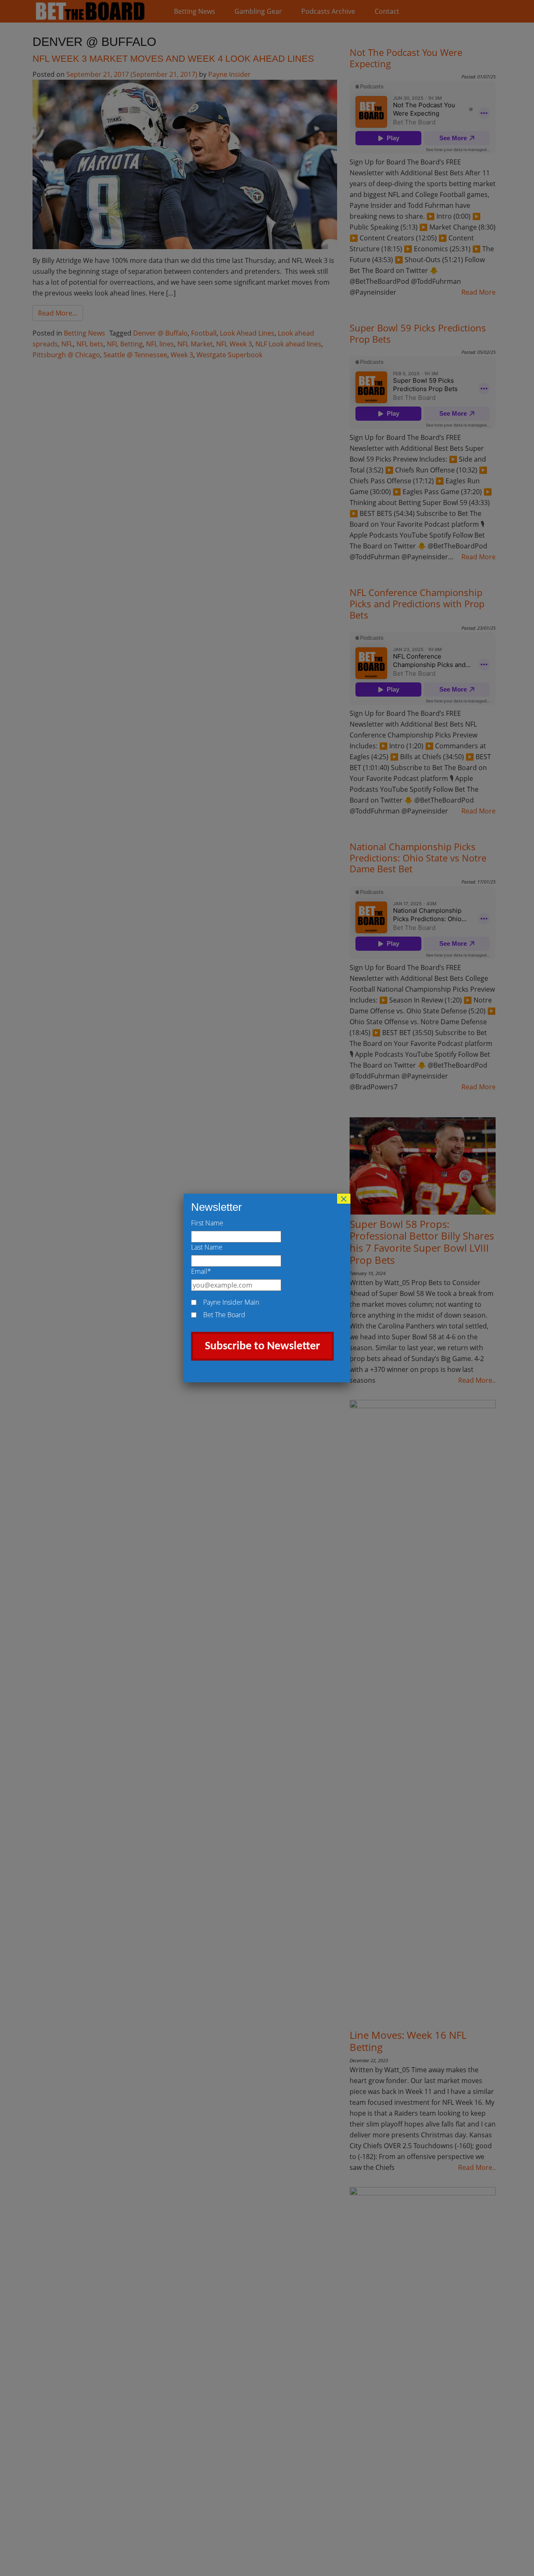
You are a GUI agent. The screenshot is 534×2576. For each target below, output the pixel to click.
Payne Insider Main (231, 1302)
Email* (201, 1271)
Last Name (207, 1247)
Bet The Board (224, 1315)
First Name (207, 1223)
